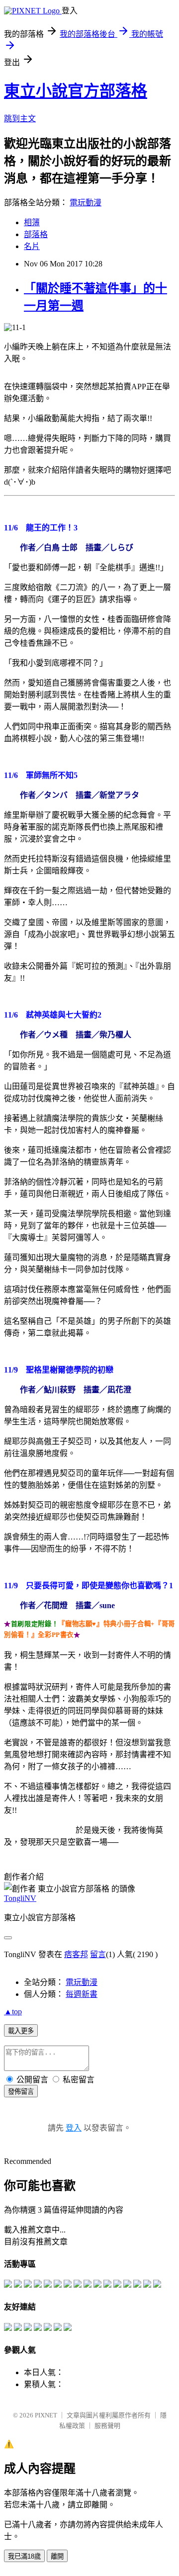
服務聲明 (107, 2426)
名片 (32, 246)
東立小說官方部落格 (76, 91)
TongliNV (20, 1898)
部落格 (36, 234)
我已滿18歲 (24, 2556)
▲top (13, 2012)
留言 (98, 1954)
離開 (57, 2556)
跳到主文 (20, 119)
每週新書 (82, 1994)
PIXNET (46, 2415)
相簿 (32, 222)
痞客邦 (76, 1954)
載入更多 (21, 2031)
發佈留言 (21, 2092)
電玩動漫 (86, 203)
